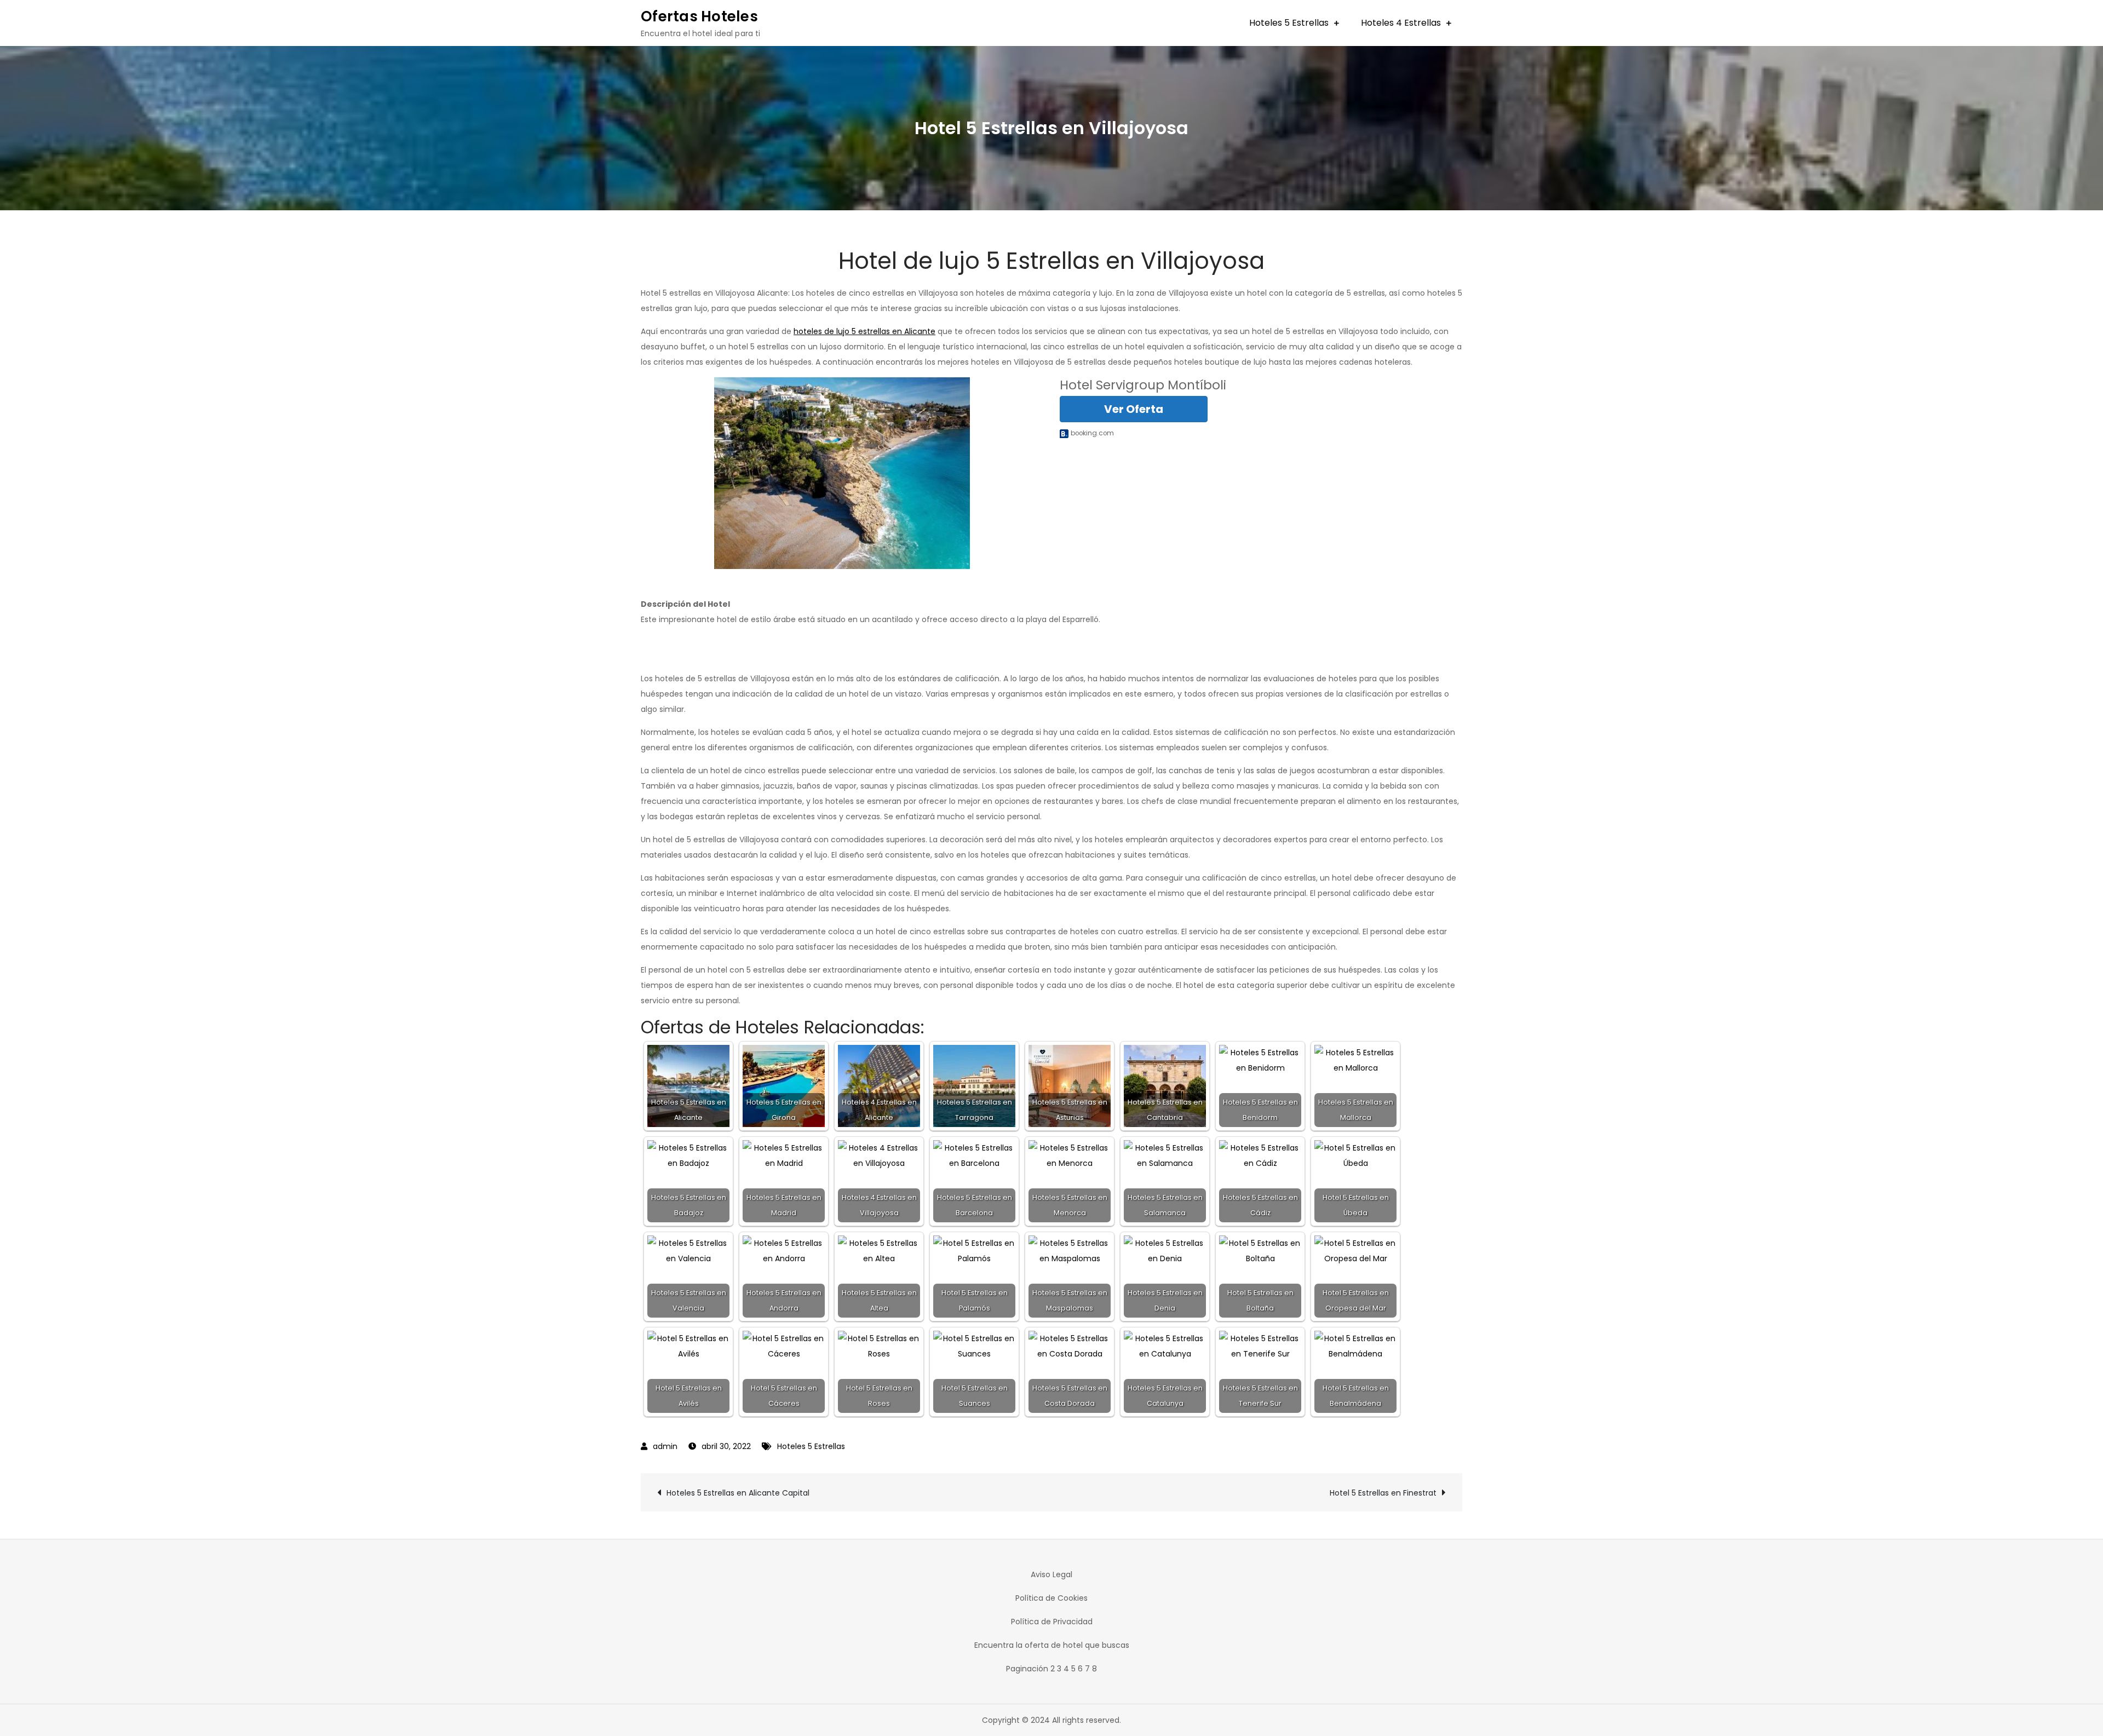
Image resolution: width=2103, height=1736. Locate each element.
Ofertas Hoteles (699, 16)
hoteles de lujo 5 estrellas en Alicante (864, 331)
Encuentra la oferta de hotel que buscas (1052, 1645)
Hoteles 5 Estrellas (1289, 23)
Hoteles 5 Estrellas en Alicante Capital (738, 1493)
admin (665, 1446)
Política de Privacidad (1052, 1622)
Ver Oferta (1134, 409)
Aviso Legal (1051, 1574)
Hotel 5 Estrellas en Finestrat (1383, 1493)
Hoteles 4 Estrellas (1401, 23)
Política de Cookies (1051, 1598)
